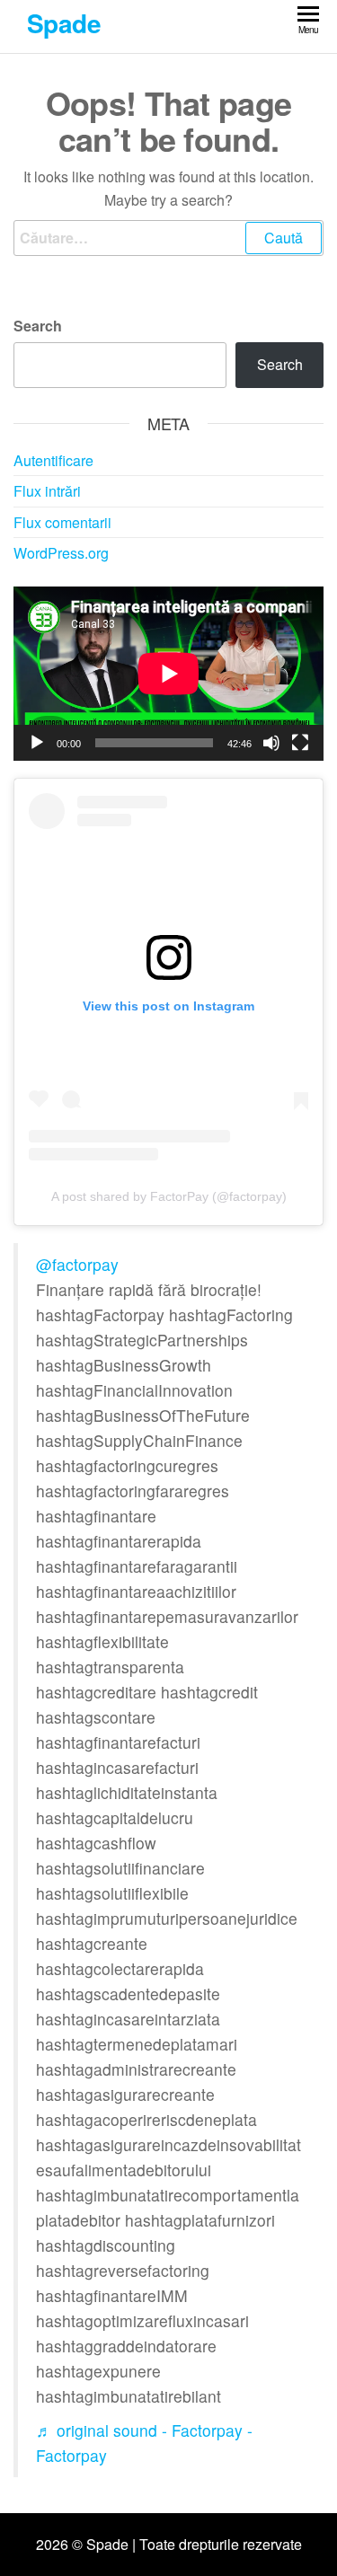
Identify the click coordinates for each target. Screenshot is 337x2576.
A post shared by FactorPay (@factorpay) (169, 1196)
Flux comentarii (62, 522)
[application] (168, 674)
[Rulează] (37, 743)
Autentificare (53, 460)
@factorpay (77, 1264)
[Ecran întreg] (300, 743)
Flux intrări (47, 491)
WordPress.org (61, 553)
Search (38, 326)
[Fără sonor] (271, 743)
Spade (64, 23)
